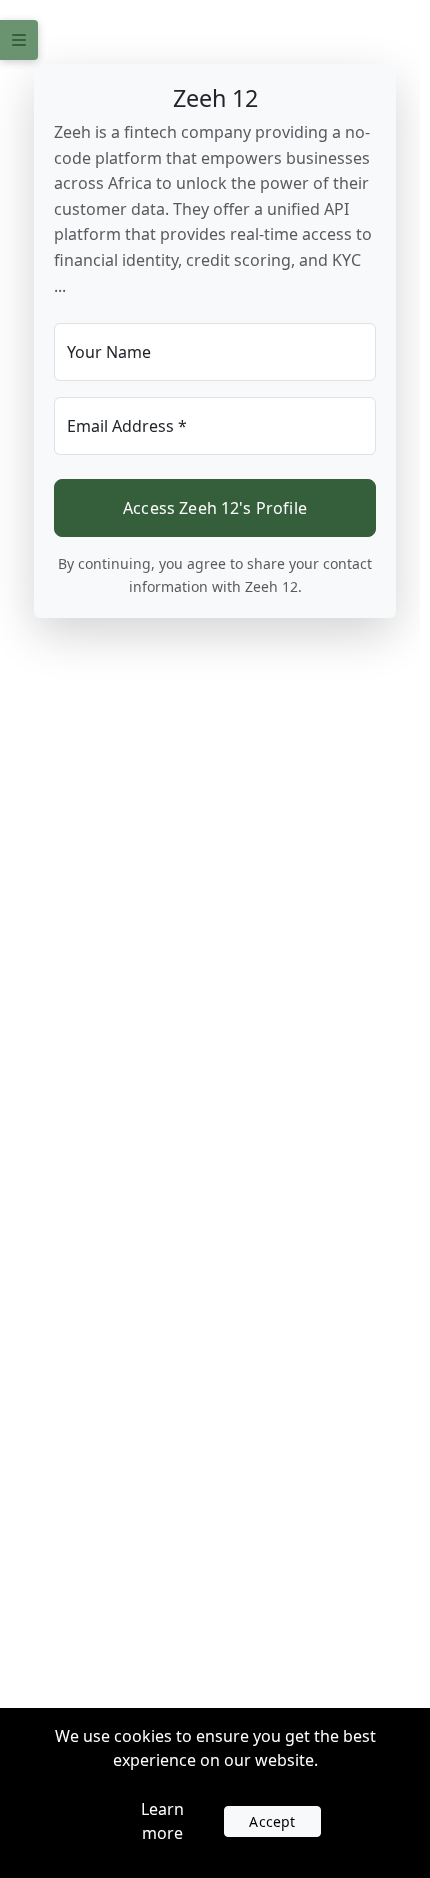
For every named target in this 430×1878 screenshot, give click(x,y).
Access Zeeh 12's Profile (215, 508)
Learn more (163, 1821)
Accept (272, 1821)
